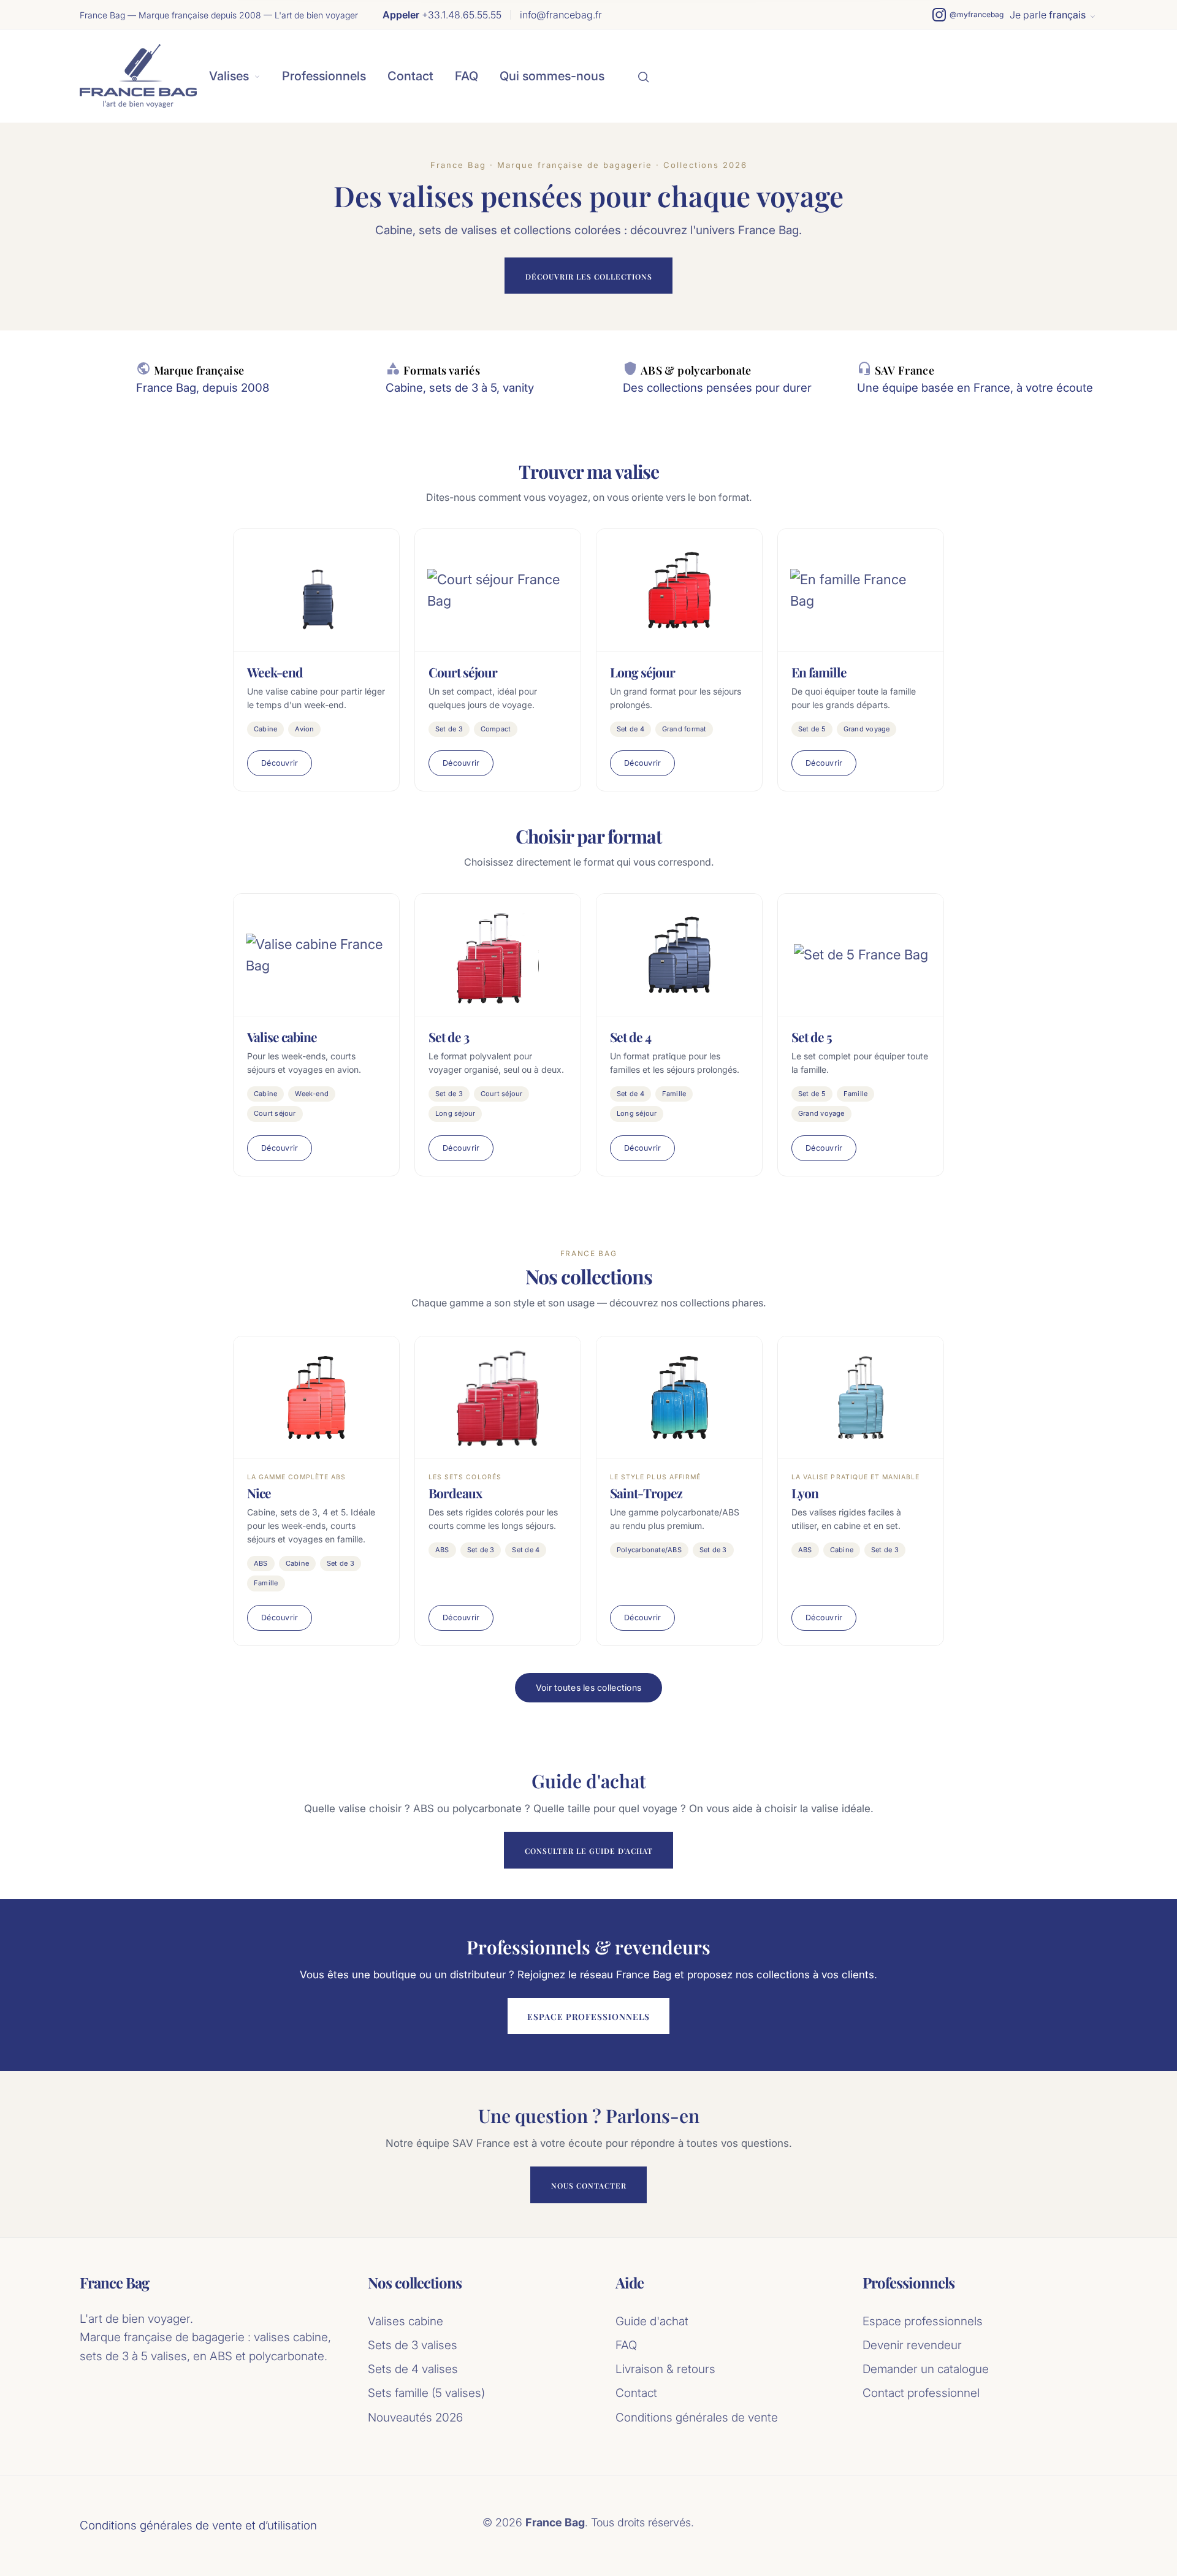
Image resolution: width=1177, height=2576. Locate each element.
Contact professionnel (921, 2393)
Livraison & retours (665, 2369)
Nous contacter (589, 2185)
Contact (410, 76)
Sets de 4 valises (413, 2369)
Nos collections (415, 2283)
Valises (229, 76)
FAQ (467, 76)
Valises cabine (406, 2321)
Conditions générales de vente (697, 2418)
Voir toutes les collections (589, 1687)
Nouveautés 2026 (415, 2418)
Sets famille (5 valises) (426, 2393)
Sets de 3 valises (413, 2345)
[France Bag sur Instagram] (968, 15)
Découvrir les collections (589, 276)
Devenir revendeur (912, 2345)
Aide (630, 2283)
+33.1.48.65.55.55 (442, 15)
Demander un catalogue (926, 2369)
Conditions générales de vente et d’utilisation (198, 2525)
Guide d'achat (652, 2321)
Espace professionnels (588, 2017)
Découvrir (280, 763)
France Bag (114, 2283)
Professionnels (324, 76)
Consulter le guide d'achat (589, 1851)
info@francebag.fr (561, 15)
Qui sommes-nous (552, 76)
